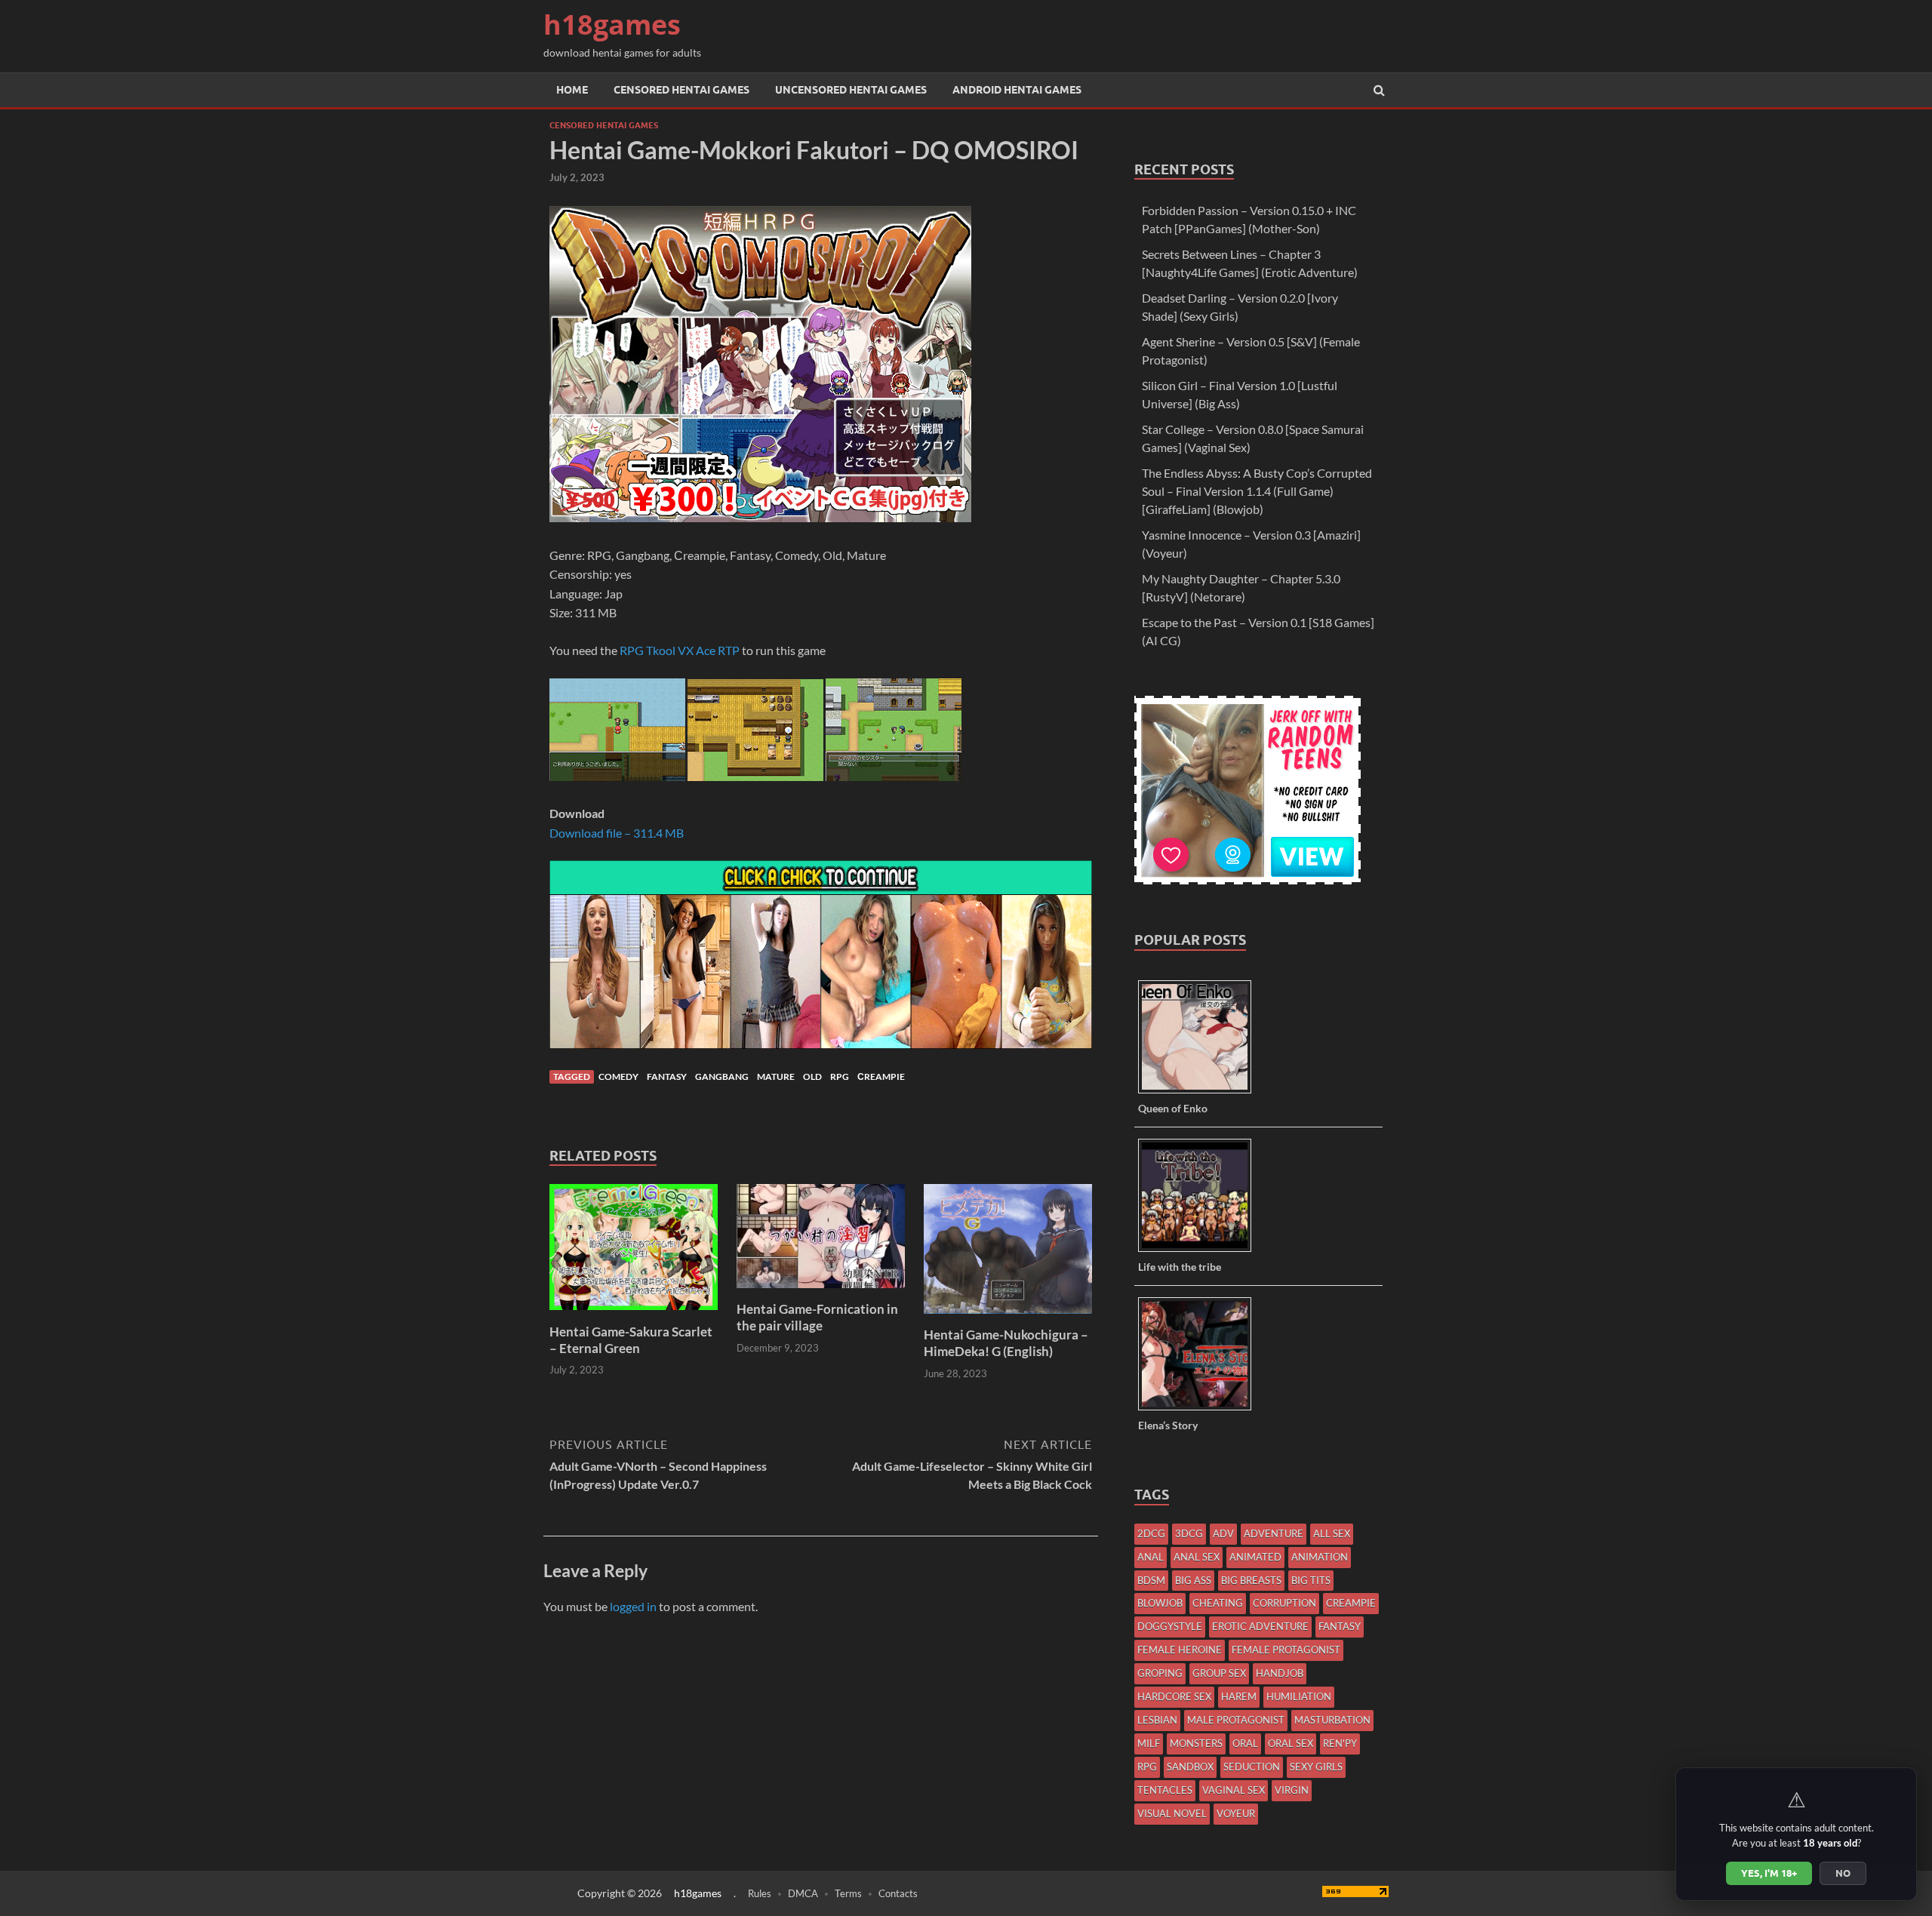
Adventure (1274, 1533)
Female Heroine (1180, 1650)
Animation (1320, 1557)
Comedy (618, 1076)
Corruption (1284, 1603)
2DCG (1151, 1533)
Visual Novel (1172, 1813)
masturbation (1332, 1720)
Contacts (898, 1893)
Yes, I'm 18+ (1769, 1873)
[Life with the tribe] (1200, 1251)
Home (572, 90)
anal (1151, 1557)
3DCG (1189, 1533)
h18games (612, 25)
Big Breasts (1251, 1580)
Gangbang (722, 1076)
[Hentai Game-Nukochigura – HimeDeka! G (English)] (1008, 1317)
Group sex (1219, 1673)
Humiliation (1299, 1696)
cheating (1218, 1603)
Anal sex (1197, 1557)
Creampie (1351, 1603)
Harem (1239, 1696)
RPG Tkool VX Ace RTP (680, 650)
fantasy (667, 1076)
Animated (1255, 1557)
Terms (848, 1893)
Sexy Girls (1316, 1767)
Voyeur (1236, 1813)
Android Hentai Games (1017, 90)
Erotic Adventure (1260, 1626)
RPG (840, 1076)
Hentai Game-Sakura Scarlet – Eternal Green (631, 1340)
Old (812, 1076)
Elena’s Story (1168, 1425)
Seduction (1252, 1767)
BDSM (1151, 1580)
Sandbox (1190, 1767)
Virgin (1292, 1790)
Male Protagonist (1236, 1720)
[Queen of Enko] (1200, 1092)
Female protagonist (1286, 1650)
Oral (1245, 1743)
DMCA (803, 1893)
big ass (1193, 1580)
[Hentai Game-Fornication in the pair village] (821, 1292)
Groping (1160, 1673)
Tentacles (1165, 1790)
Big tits (1311, 1580)
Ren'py (1340, 1743)
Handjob (1280, 1673)
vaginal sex (1234, 1790)
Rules (760, 1893)
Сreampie (881, 1076)
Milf (1149, 1743)
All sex (1332, 1533)
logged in (633, 1606)
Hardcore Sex (1174, 1696)
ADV (1223, 1533)
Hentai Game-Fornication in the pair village (817, 1317)
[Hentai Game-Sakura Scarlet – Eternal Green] (634, 1314)
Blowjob (1160, 1603)
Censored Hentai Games (681, 90)
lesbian (1157, 1720)
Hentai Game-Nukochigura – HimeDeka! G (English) (1006, 1343)
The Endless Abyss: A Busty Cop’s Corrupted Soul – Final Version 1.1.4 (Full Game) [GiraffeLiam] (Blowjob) (1257, 491)
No (1843, 1873)
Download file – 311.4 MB (617, 833)
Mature (776, 1076)
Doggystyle (1170, 1626)
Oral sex (1291, 1743)
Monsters (1196, 1743)
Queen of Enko (1173, 1108)
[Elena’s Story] (1200, 1409)
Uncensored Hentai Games (851, 90)
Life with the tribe (1180, 1267)
